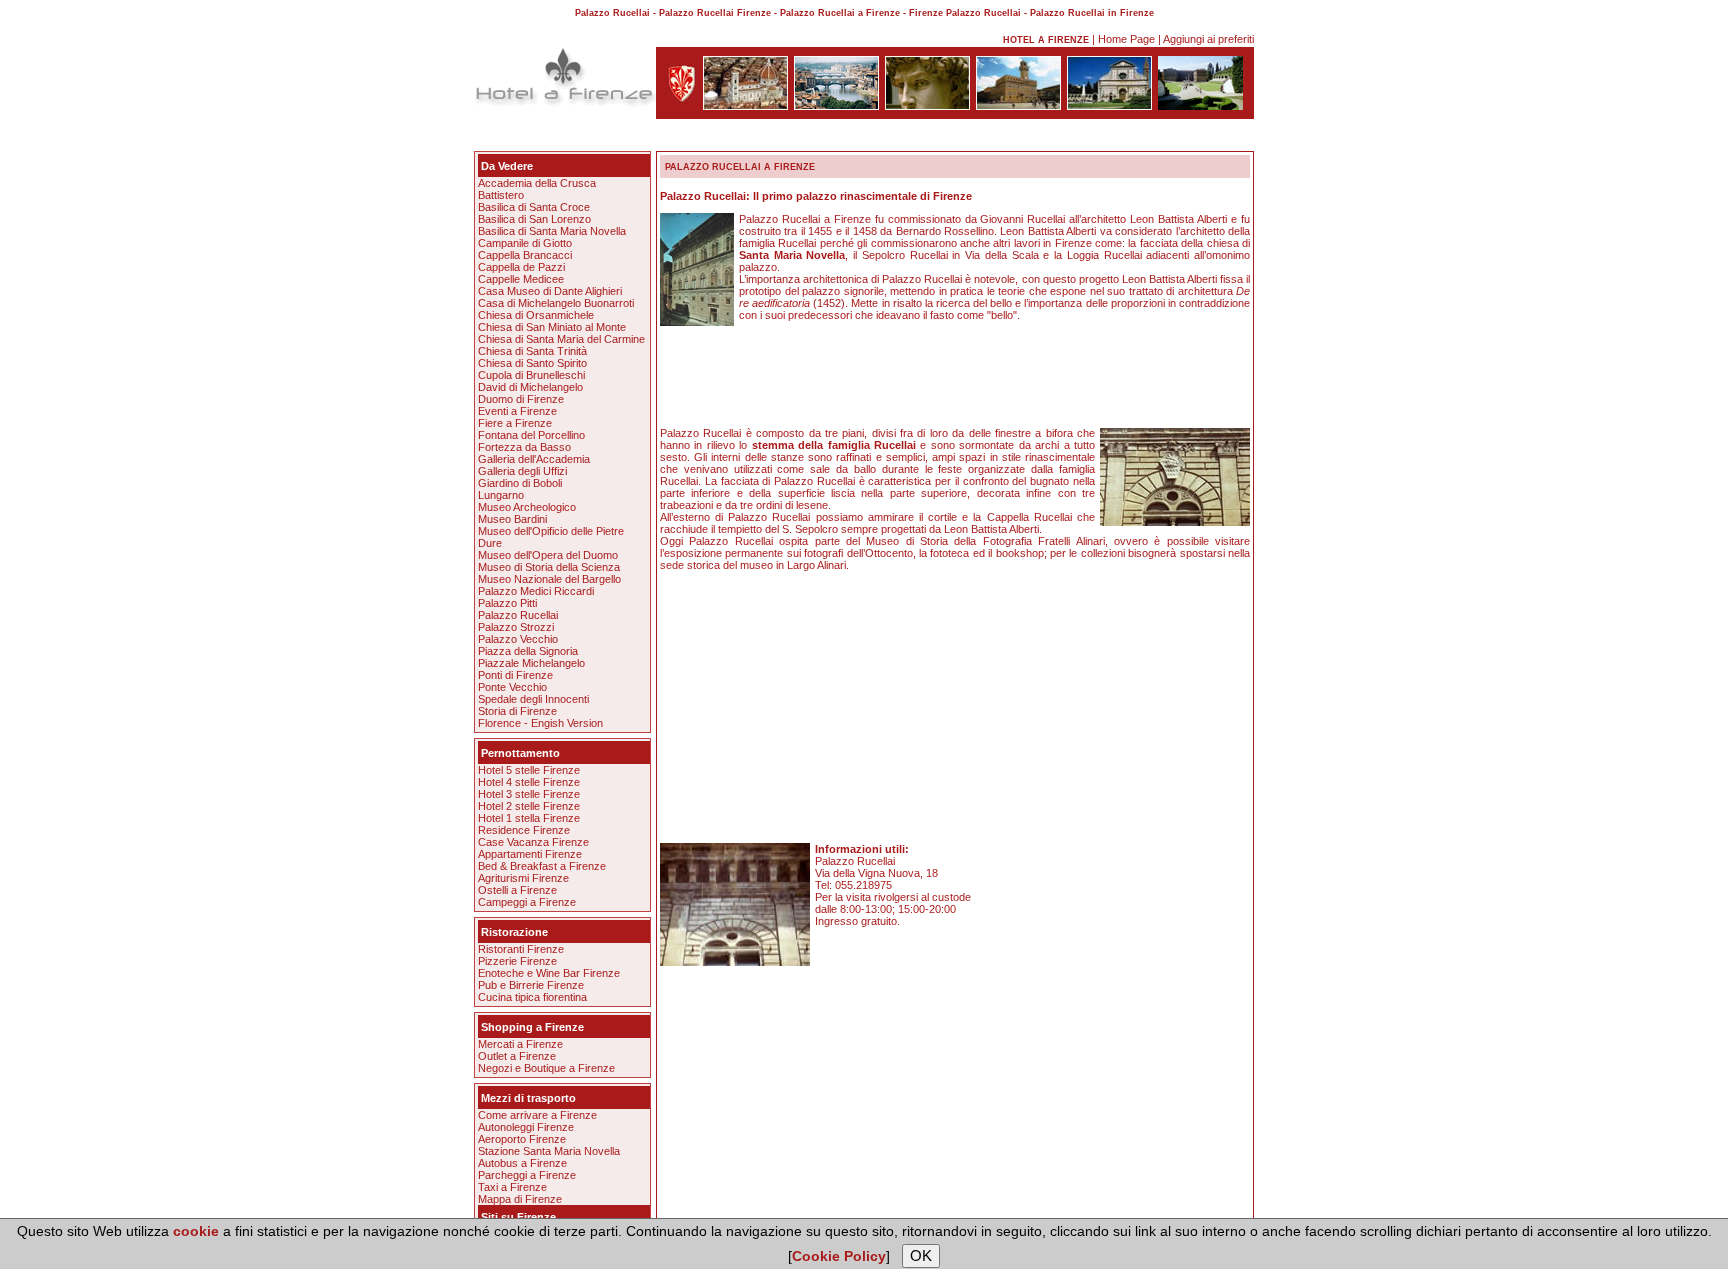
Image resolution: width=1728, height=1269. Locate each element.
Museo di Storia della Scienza (549, 567)
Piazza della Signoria (528, 651)
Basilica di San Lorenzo (534, 219)
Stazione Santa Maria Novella (549, 1151)
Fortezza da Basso (524, 447)
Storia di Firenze (517, 711)
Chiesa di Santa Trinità (532, 351)
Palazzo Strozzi (516, 627)
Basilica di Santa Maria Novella (552, 231)
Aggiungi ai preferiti (1208, 39)
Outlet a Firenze (517, 1056)
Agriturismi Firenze (523, 878)
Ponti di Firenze (515, 675)
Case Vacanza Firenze (533, 842)
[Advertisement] (864, 138)
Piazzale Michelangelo (531, 663)
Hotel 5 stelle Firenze (529, 770)
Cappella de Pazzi (521, 267)
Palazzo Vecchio (518, 639)
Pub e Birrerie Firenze (531, 985)
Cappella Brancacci (525, 255)
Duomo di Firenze (521, 399)
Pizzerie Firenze (517, 961)
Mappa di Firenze (520, 1199)
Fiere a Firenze (515, 423)
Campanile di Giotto (525, 243)
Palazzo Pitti (507, 603)
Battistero (501, 195)
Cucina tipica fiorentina (532, 997)
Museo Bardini (512, 519)
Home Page (1126, 39)
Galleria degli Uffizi (522, 471)
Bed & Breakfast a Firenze (542, 866)
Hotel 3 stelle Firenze (529, 794)
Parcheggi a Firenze (527, 1175)
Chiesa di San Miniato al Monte (552, 327)
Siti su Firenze (518, 1217)
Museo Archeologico (527, 507)
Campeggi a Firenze (527, 902)
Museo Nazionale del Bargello (549, 579)
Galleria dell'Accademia (534, 459)
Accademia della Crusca (537, 183)
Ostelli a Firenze (517, 890)
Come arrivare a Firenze (537, 1115)
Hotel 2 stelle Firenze (529, 806)
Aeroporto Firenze (522, 1139)
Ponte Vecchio (512, 687)
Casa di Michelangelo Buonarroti (556, 303)
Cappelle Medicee (521, 279)
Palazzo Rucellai (518, 615)
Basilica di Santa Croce (534, 207)
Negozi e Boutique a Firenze (546, 1068)
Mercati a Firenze (520, 1044)
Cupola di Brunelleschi (531, 375)
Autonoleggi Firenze (526, 1127)
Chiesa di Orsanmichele (536, 315)
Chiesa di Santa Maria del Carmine (561, 339)
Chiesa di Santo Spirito (532, 363)
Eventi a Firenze (517, 411)
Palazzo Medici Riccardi (536, 591)
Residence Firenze (524, 830)
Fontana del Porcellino (531, 435)
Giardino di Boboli (520, 483)
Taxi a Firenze (512, 1187)
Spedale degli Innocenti (533, 699)
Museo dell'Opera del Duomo (548, 555)
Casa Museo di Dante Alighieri (550, 291)
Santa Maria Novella (792, 255)
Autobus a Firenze (522, 1163)
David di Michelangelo (530, 387)
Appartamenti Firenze (530, 854)
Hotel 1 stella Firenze (529, 818)
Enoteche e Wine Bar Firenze (549, 973)
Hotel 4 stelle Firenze (529, 782)
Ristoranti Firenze (521, 949)
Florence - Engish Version (540, 723)
